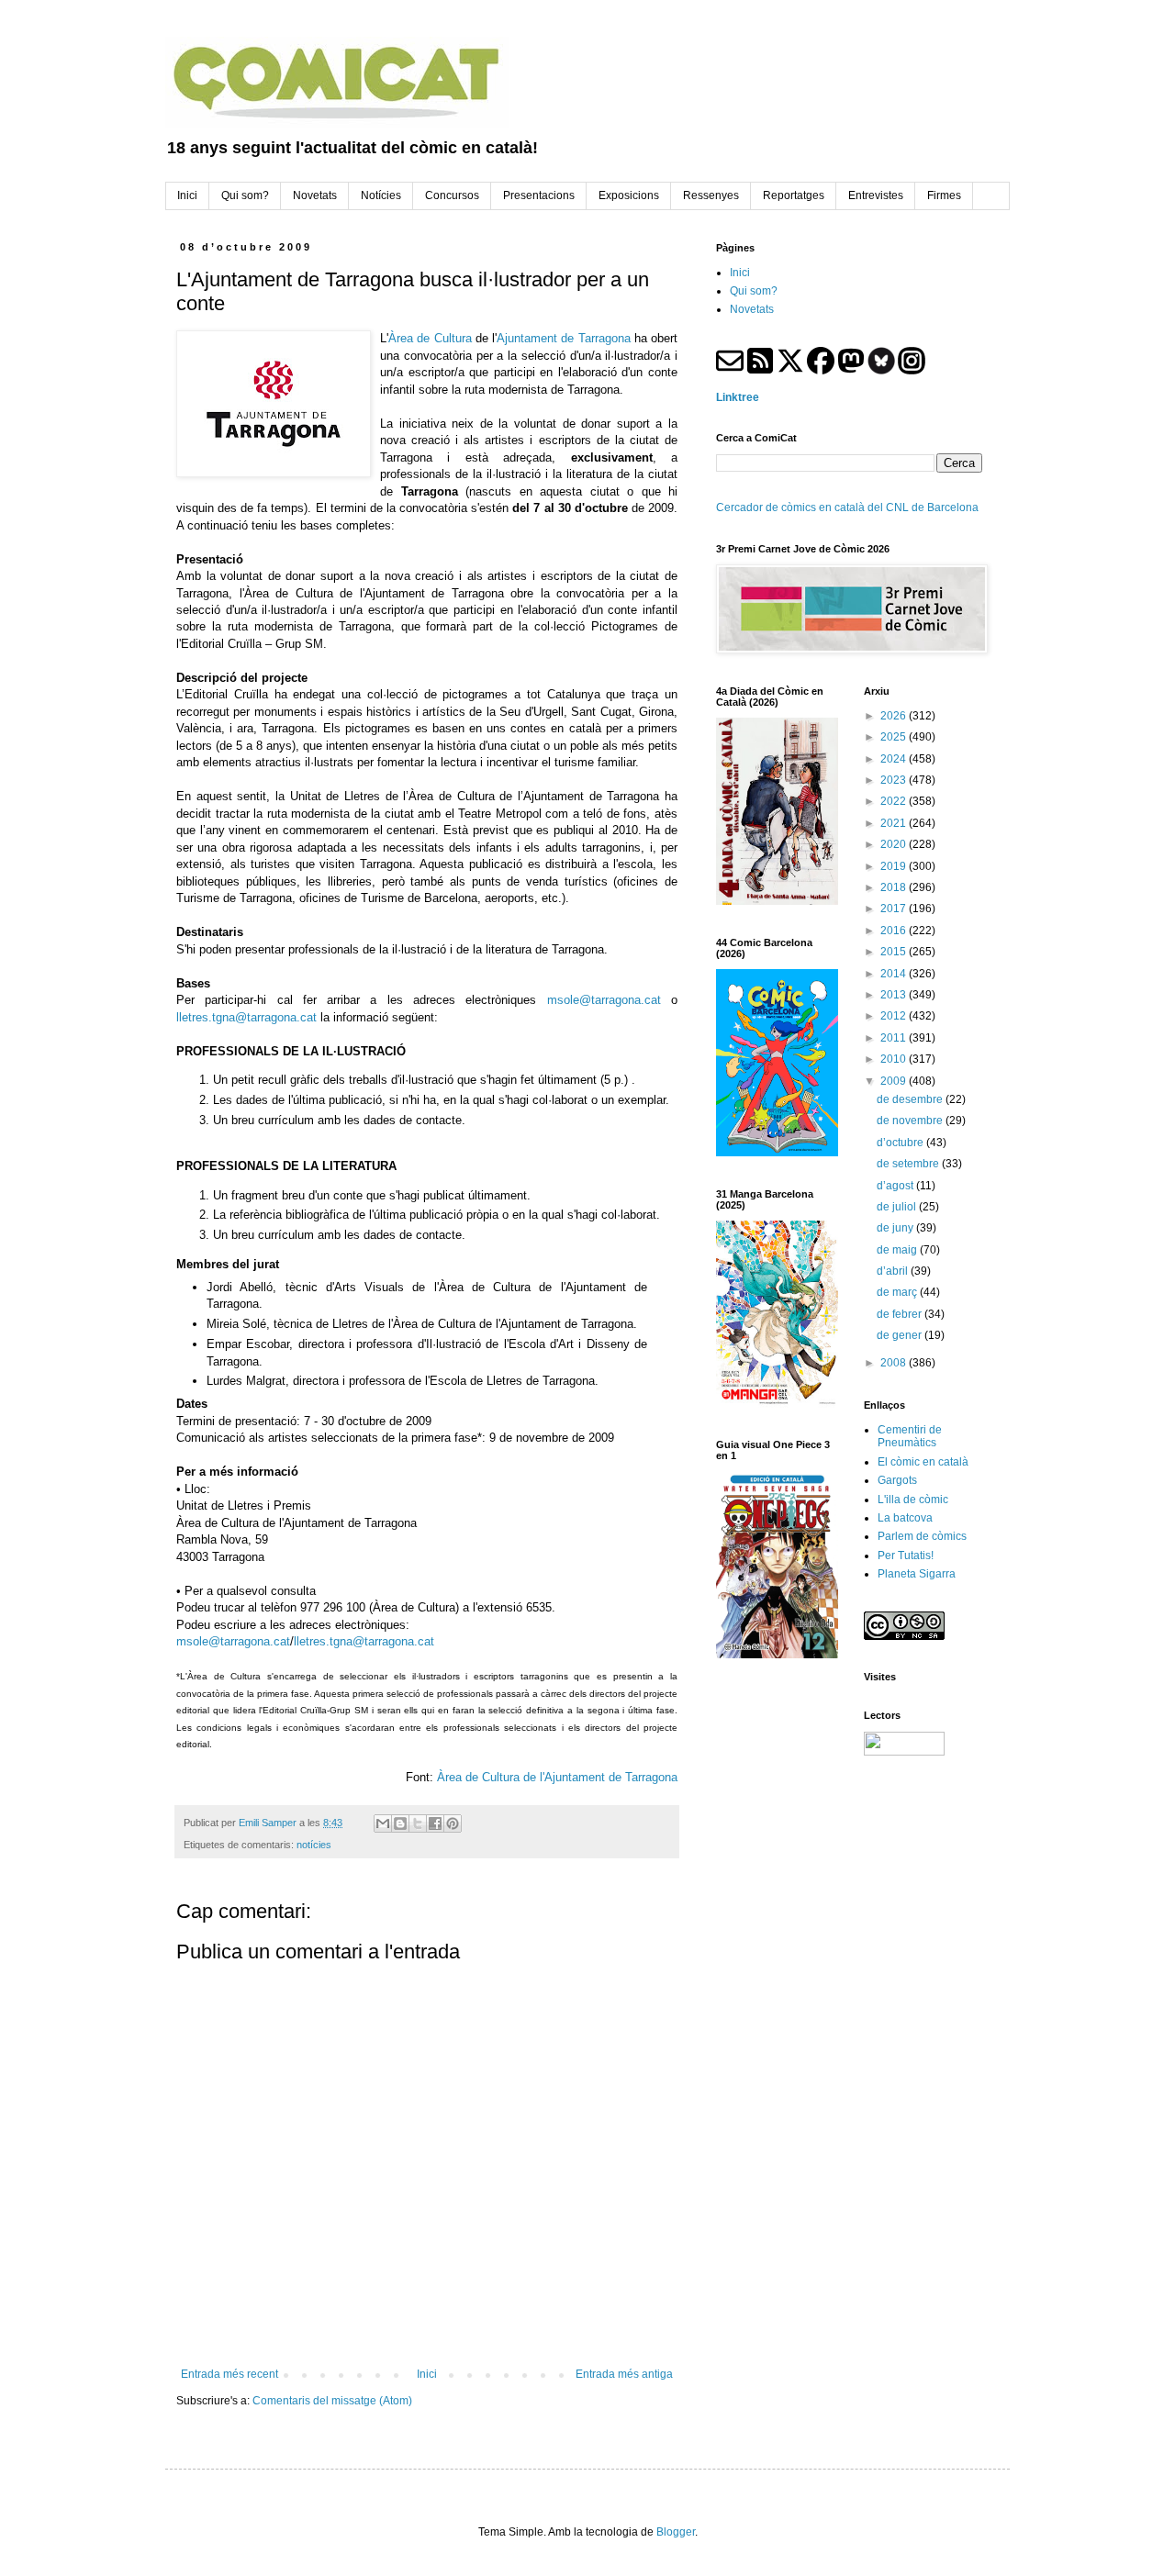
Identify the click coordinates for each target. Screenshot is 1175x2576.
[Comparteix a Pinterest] (453, 1823)
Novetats (752, 309)
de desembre (911, 1099)
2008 (895, 1363)
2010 (895, 1059)
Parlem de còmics (922, 1536)
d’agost (896, 1186)
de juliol (898, 1207)
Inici (427, 2374)
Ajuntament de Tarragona (564, 338)
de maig (898, 1250)
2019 (895, 866)
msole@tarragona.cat (604, 1000)
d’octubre (901, 1143)
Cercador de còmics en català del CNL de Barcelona (847, 507)
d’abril (894, 1271)
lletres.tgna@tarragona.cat (246, 1017)
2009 (895, 1081)
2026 (895, 716)
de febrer (901, 1314)
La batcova (905, 1518)
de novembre (911, 1121)
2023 (895, 780)
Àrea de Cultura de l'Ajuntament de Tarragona (557, 1777)
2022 (895, 801)
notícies (314, 1845)
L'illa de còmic (913, 1500)
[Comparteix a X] (418, 1823)
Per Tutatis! (906, 1556)
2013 (895, 995)
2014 (895, 974)
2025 (895, 737)
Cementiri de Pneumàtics (910, 1436)
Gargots (897, 1480)
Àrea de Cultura (430, 338)
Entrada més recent (229, 2374)
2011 (895, 1038)
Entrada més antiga (624, 2374)
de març (898, 1292)
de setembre (909, 1164)
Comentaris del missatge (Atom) (332, 2401)
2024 (895, 759)
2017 (895, 909)
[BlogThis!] (400, 1823)
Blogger (676, 2532)
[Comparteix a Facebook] (435, 1823)
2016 (895, 931)
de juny (896, 1228)
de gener (901, 1335)
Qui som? (754, 291)
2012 (895, 1016)
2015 (895, 952)
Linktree (738, 397)
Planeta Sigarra (917, 1574)
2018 (895, 887)
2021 (895, 823)
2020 (895, 844)
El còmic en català (923, 1462)
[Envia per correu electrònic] (383, 1823)
